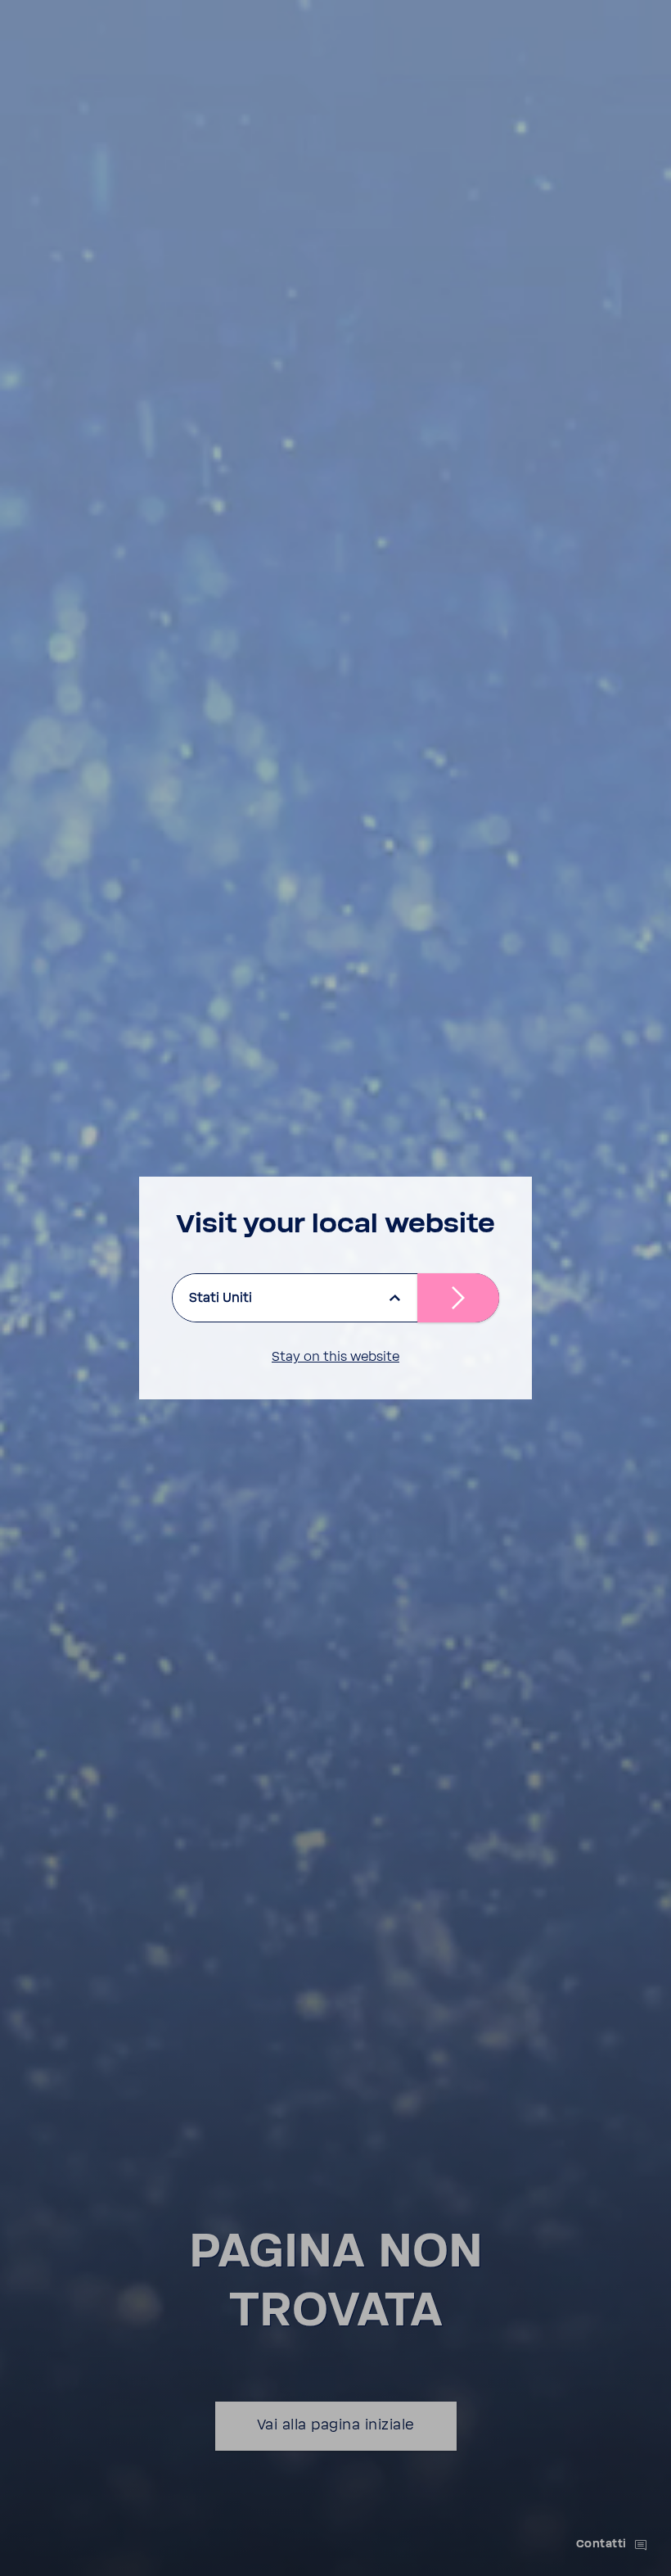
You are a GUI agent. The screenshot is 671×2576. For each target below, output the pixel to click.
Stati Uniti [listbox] (221, 1298)
